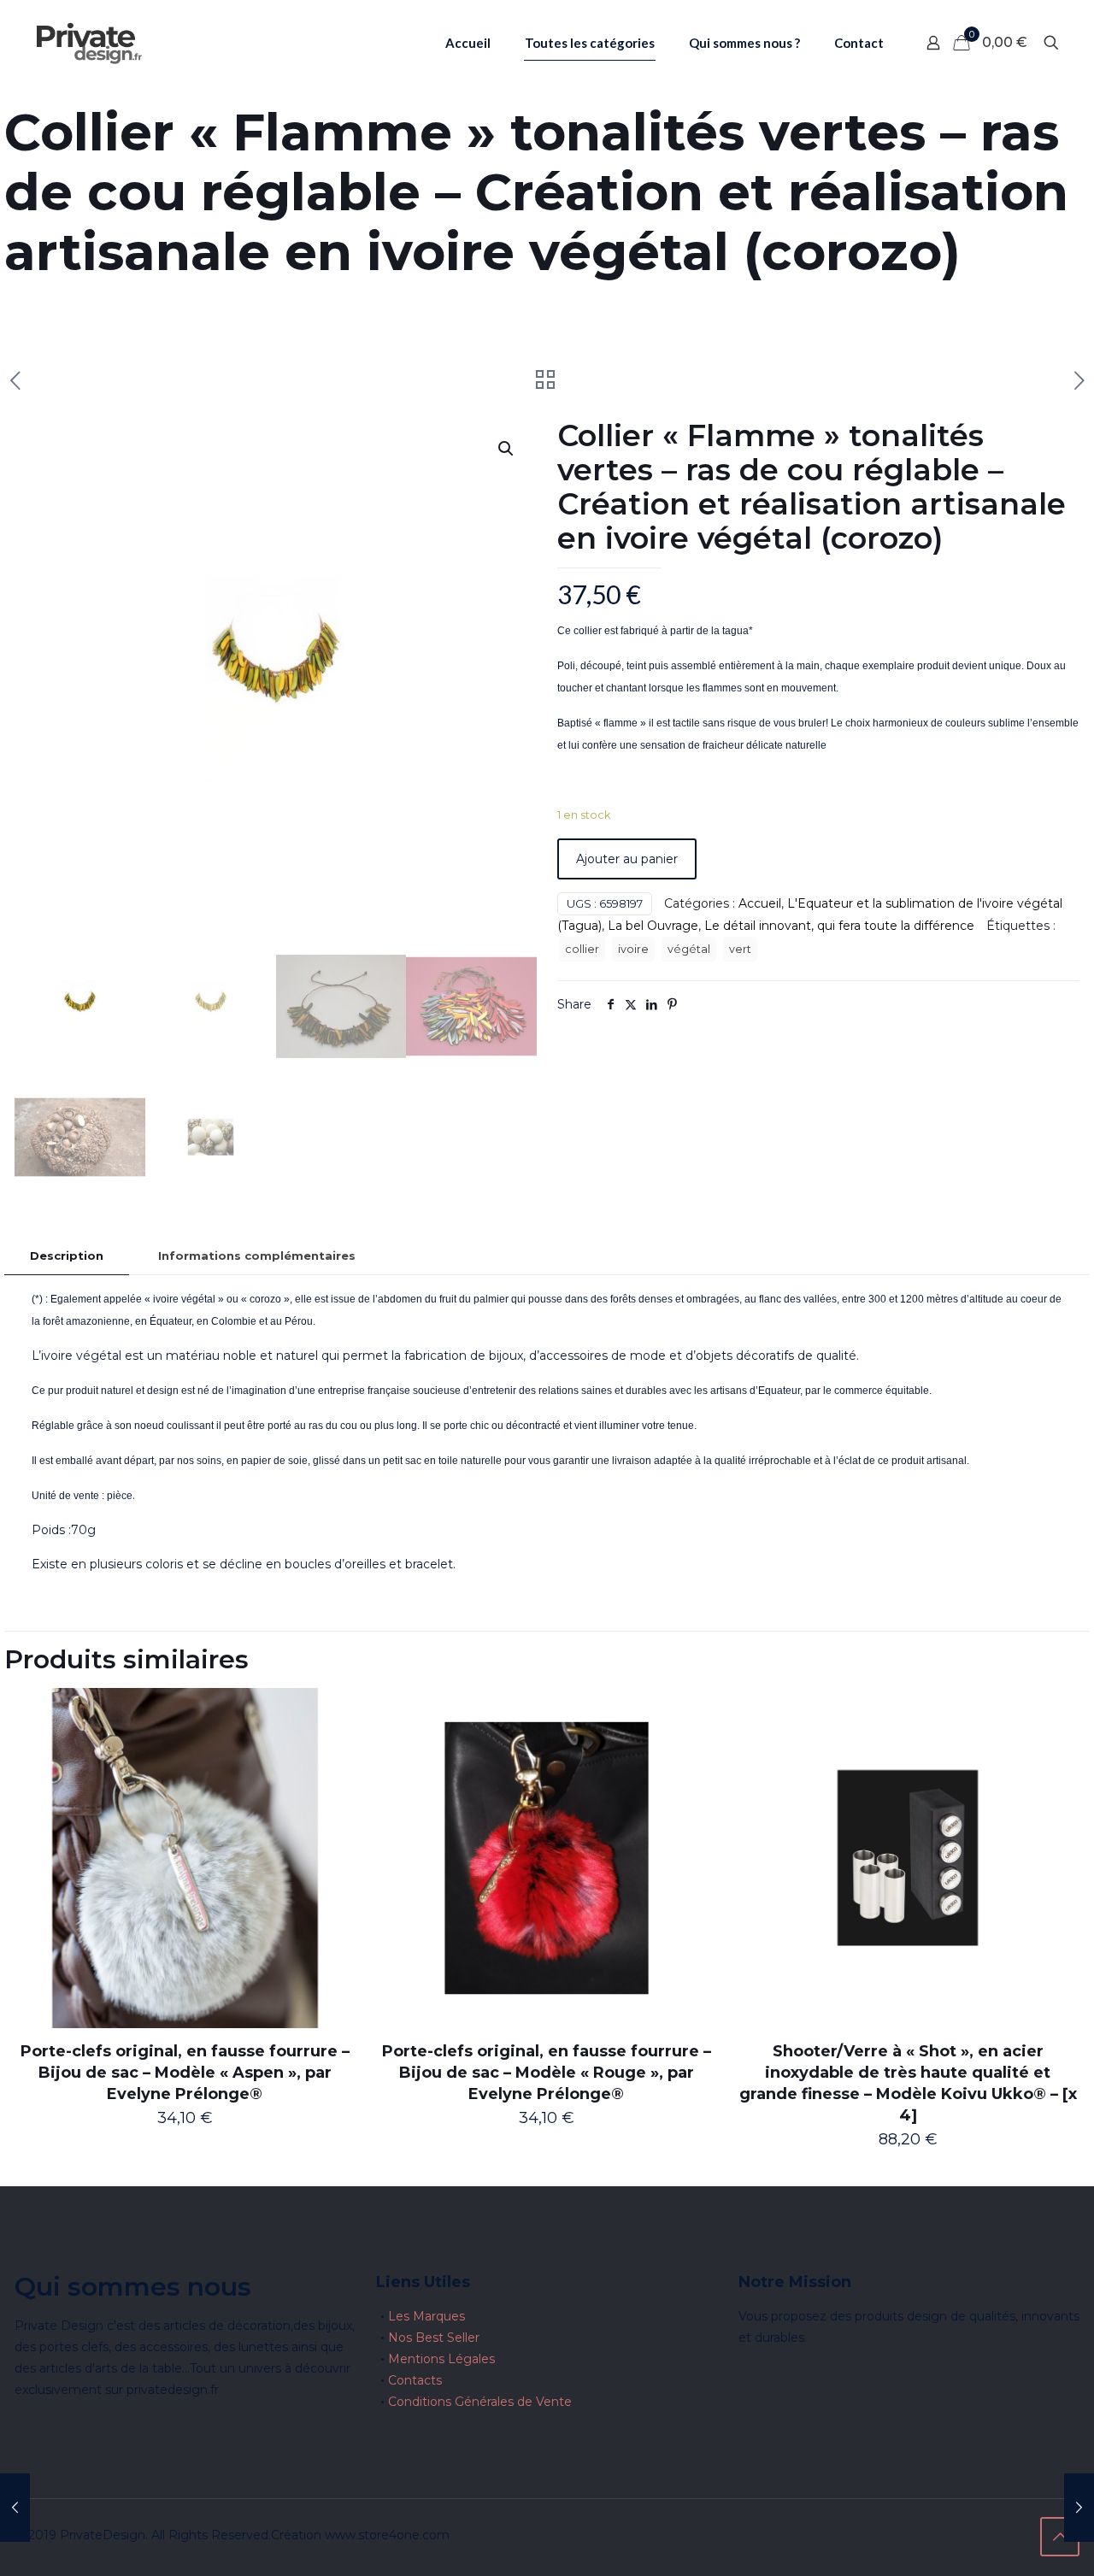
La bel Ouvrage (653, 926)
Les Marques (426, 2316)
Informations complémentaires (257, 1256)
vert (740, 949)
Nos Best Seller (434, 2338)
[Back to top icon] (1060, 2537)
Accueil (760, 903)
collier (582, 949)
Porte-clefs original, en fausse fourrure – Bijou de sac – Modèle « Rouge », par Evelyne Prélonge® (547, 2073)
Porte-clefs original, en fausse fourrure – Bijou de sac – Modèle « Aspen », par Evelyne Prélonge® (185, 2073)
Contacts (415, 2380)
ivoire (633, 949)
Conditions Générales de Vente (480, 2402)
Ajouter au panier (627, 859)
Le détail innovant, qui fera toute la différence (839, 926)
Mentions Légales (441, 2359)
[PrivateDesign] (89, 43)
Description (67, 1256)
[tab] (67, 1256)
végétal (689, 949)
